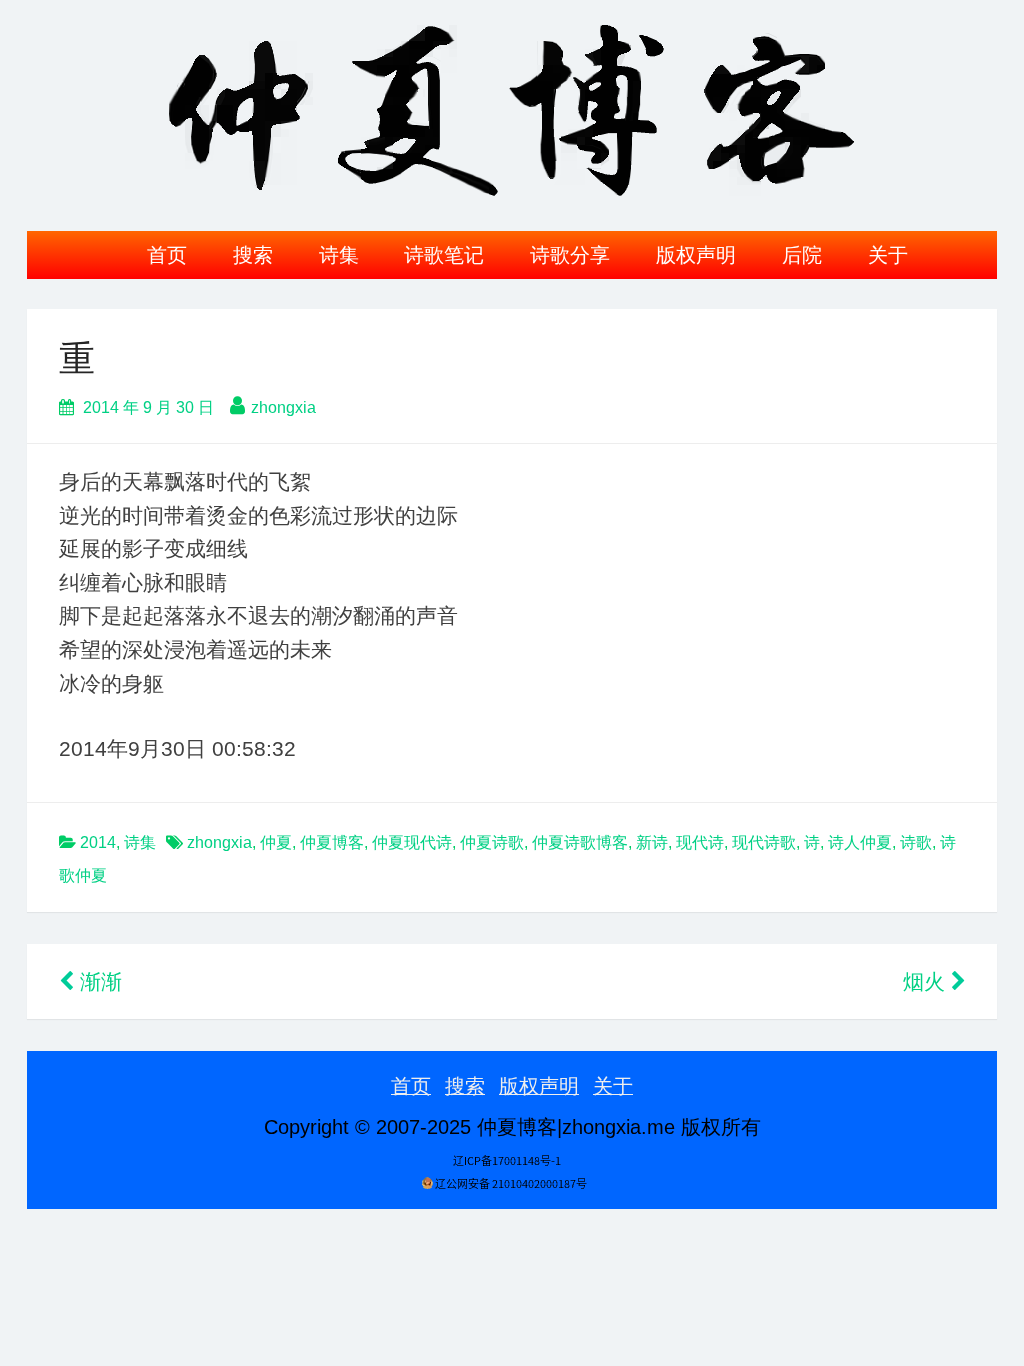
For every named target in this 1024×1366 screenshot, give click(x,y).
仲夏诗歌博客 (580, 842)
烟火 (927, 981)
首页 (167, 255)
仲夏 (276, 842)
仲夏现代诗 (412, 842)
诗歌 (916, 842)
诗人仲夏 (860, 842)
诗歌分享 (570, 255)
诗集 (339, 255)
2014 (98, 842)
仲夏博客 (332, 842)
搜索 (253, 255)
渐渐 (98, 981)
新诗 (652, 842)
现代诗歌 (764, 842)
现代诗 (700, 842)
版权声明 (696, 255)
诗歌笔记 (444, 255)
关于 (888, 255)
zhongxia (283, 407)
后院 (802, 255)
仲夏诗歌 (492, 842)
